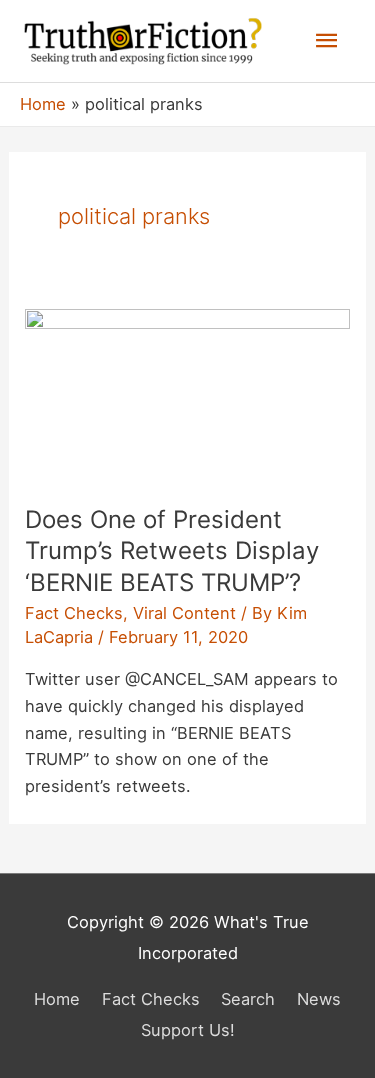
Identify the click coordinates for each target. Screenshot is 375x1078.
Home (57, 999)
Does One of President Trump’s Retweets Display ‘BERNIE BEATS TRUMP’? (172, 550)
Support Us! (188, 1030)
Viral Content (184, 613)
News (319, 999)
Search (248, 999)
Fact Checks (74, 613)
